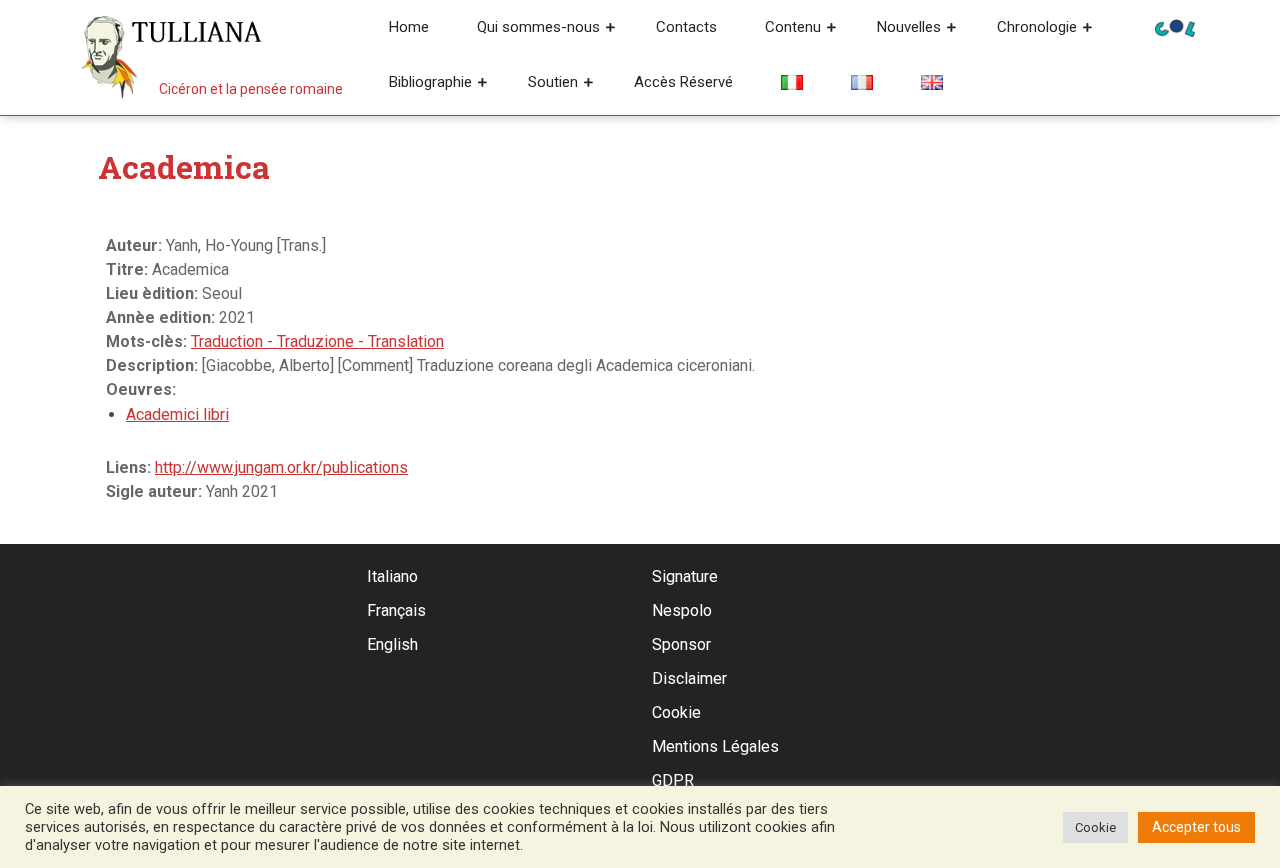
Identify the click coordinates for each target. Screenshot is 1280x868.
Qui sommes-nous (538, 27)
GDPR (673, 780)
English (392, 644)
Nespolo (682, 610)
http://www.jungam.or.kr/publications (281, 467)
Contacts (686, 27)
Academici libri (177, 414)
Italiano (392, 576)
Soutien (553, 82)
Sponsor (681, 644)
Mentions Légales (715, 746)
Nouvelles (909, 27)
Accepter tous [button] (1196, 827)
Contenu (793, 27)
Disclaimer (689, 678)
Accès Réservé (683, 82)
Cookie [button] (1095, 827)
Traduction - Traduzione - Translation (317, 341)
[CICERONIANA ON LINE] (1175, 26)
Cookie (676, 712)
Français (396, 610)
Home (409, 27)
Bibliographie (430, 82)
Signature (685, 576)
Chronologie (1037, 27)
